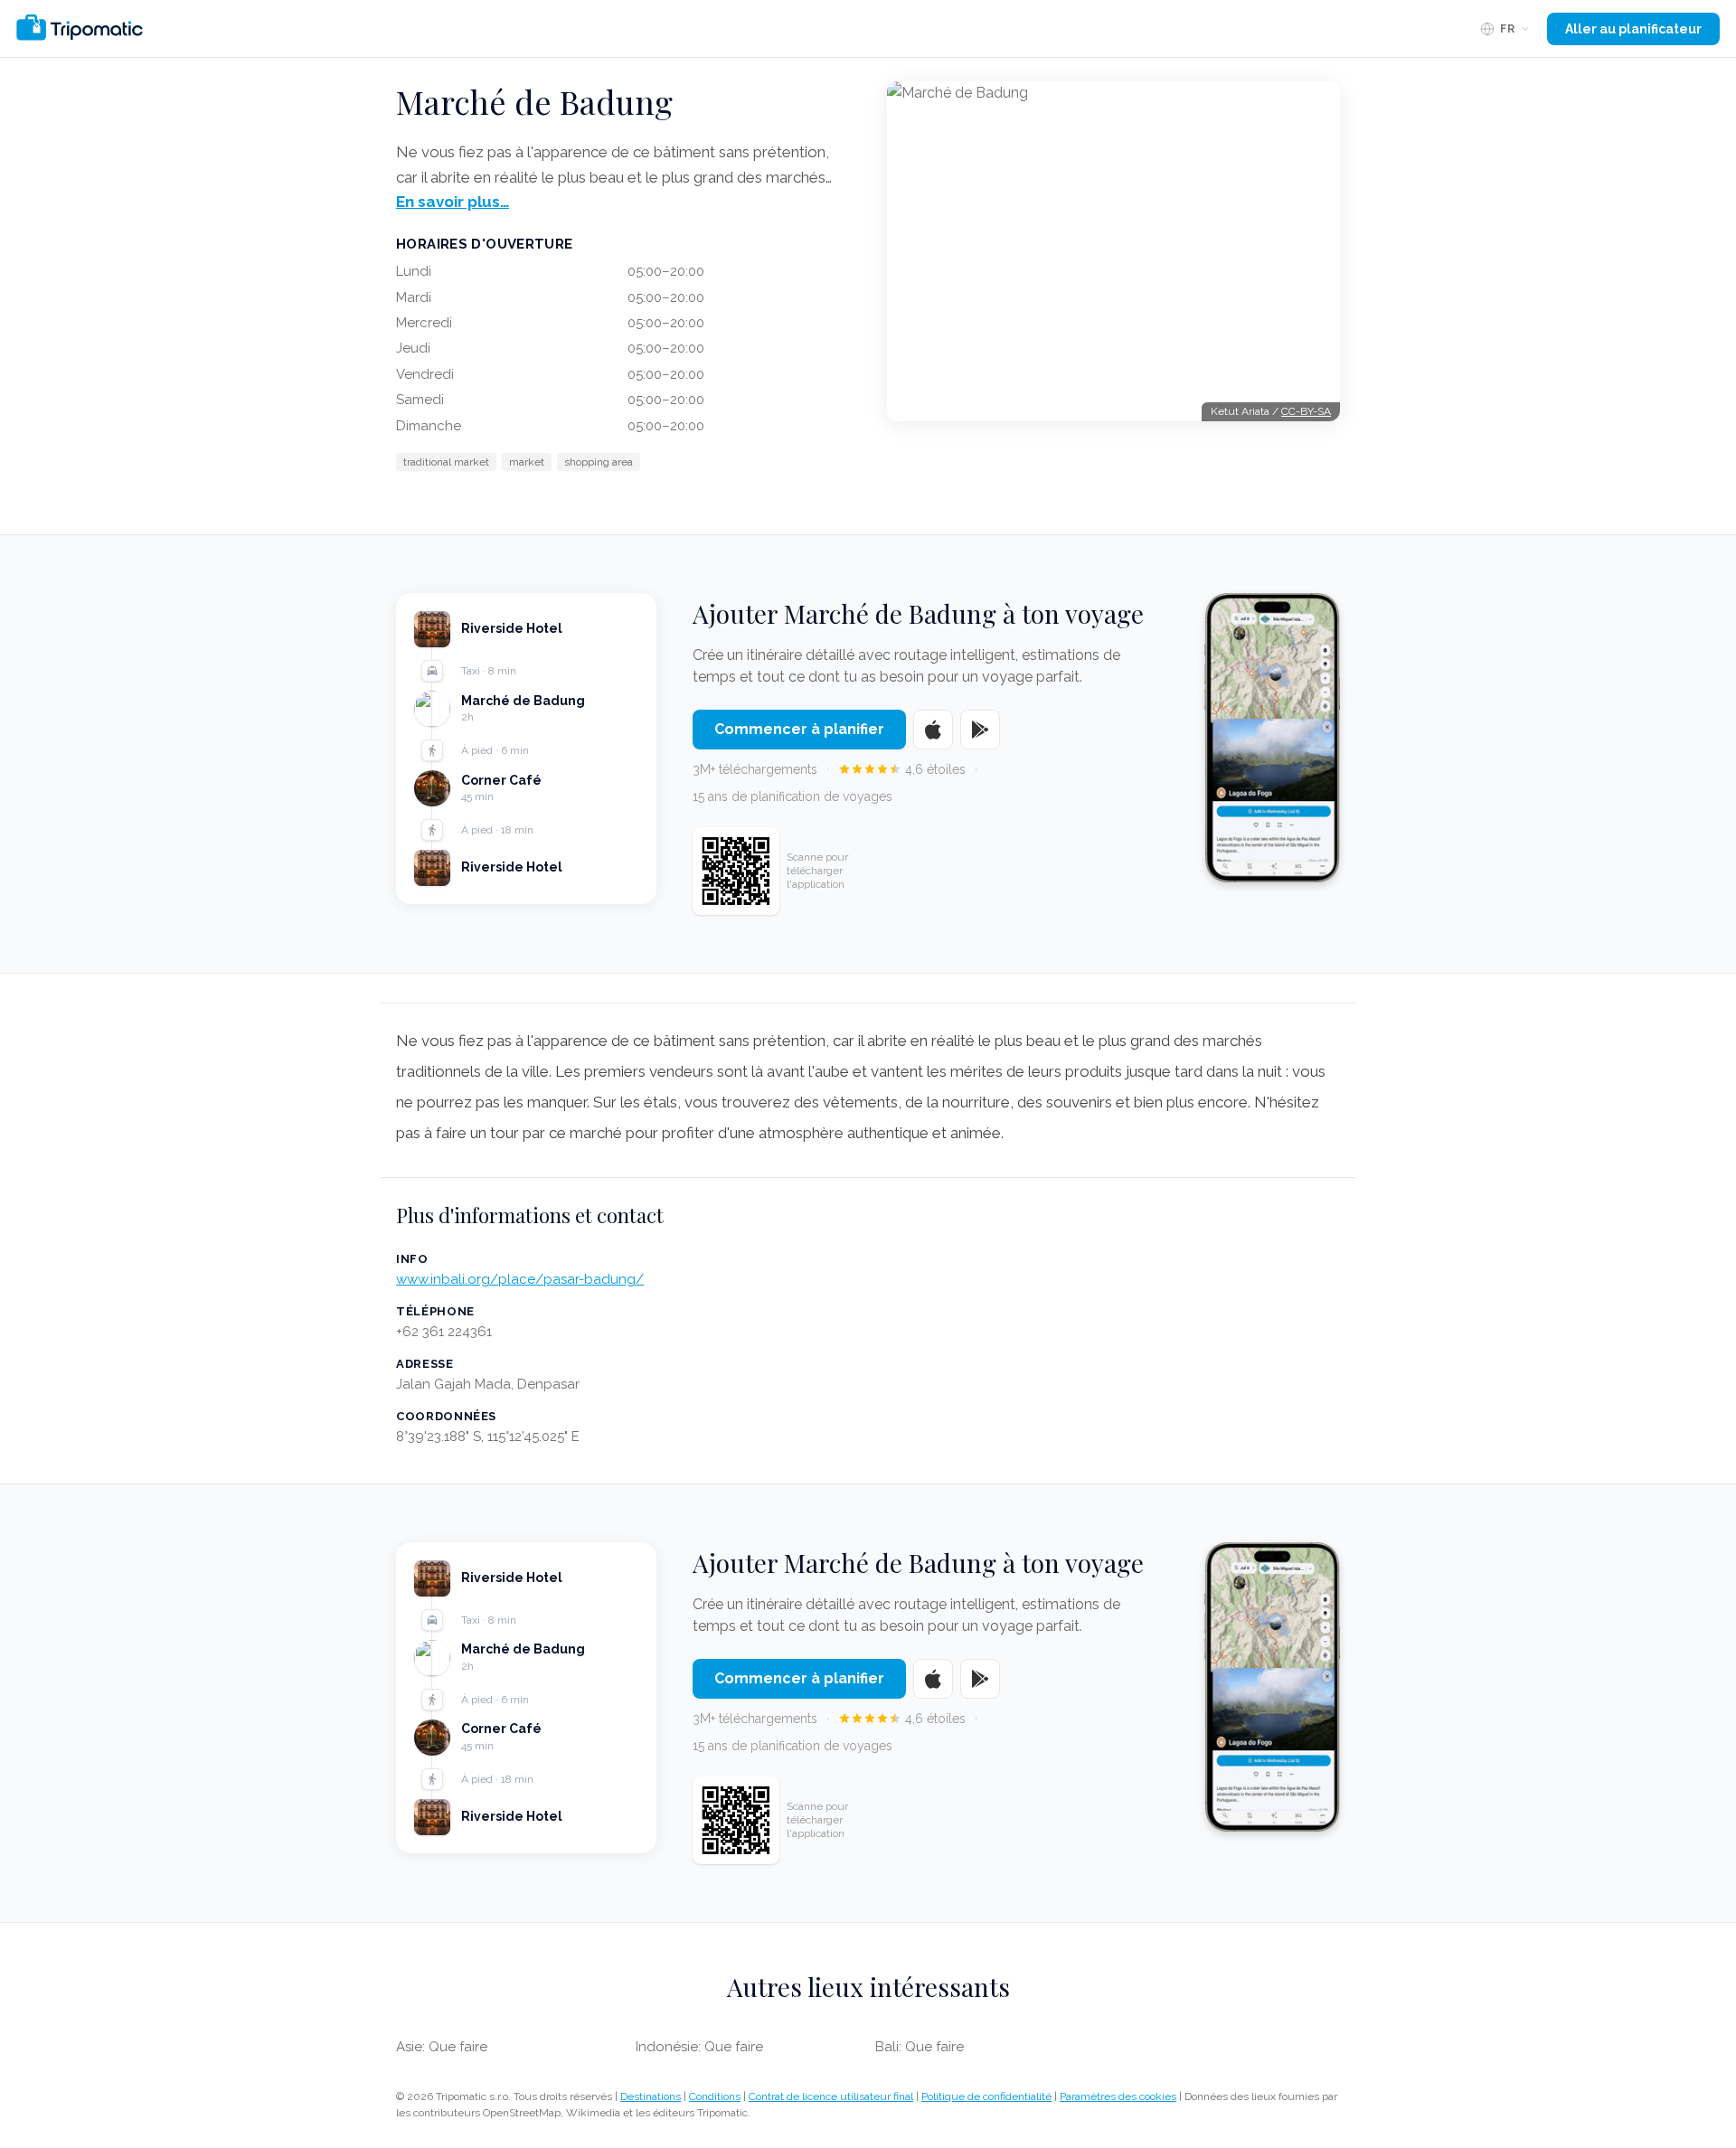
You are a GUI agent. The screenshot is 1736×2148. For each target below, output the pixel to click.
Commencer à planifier (799, 729)
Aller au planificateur (1633, 29)
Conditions (715, 2096)
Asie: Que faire (442, 2047)
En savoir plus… (453, 202)
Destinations (651, 2096)
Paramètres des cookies (1118, 2096)
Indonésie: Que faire (699, 2047)
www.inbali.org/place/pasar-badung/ (520, 1279)
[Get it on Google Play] (980, 730)
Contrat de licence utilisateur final (831, 2096)
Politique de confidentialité (986, 2096)
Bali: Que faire (920, 2047)
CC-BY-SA (1306, 411)
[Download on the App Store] (933, 730)
